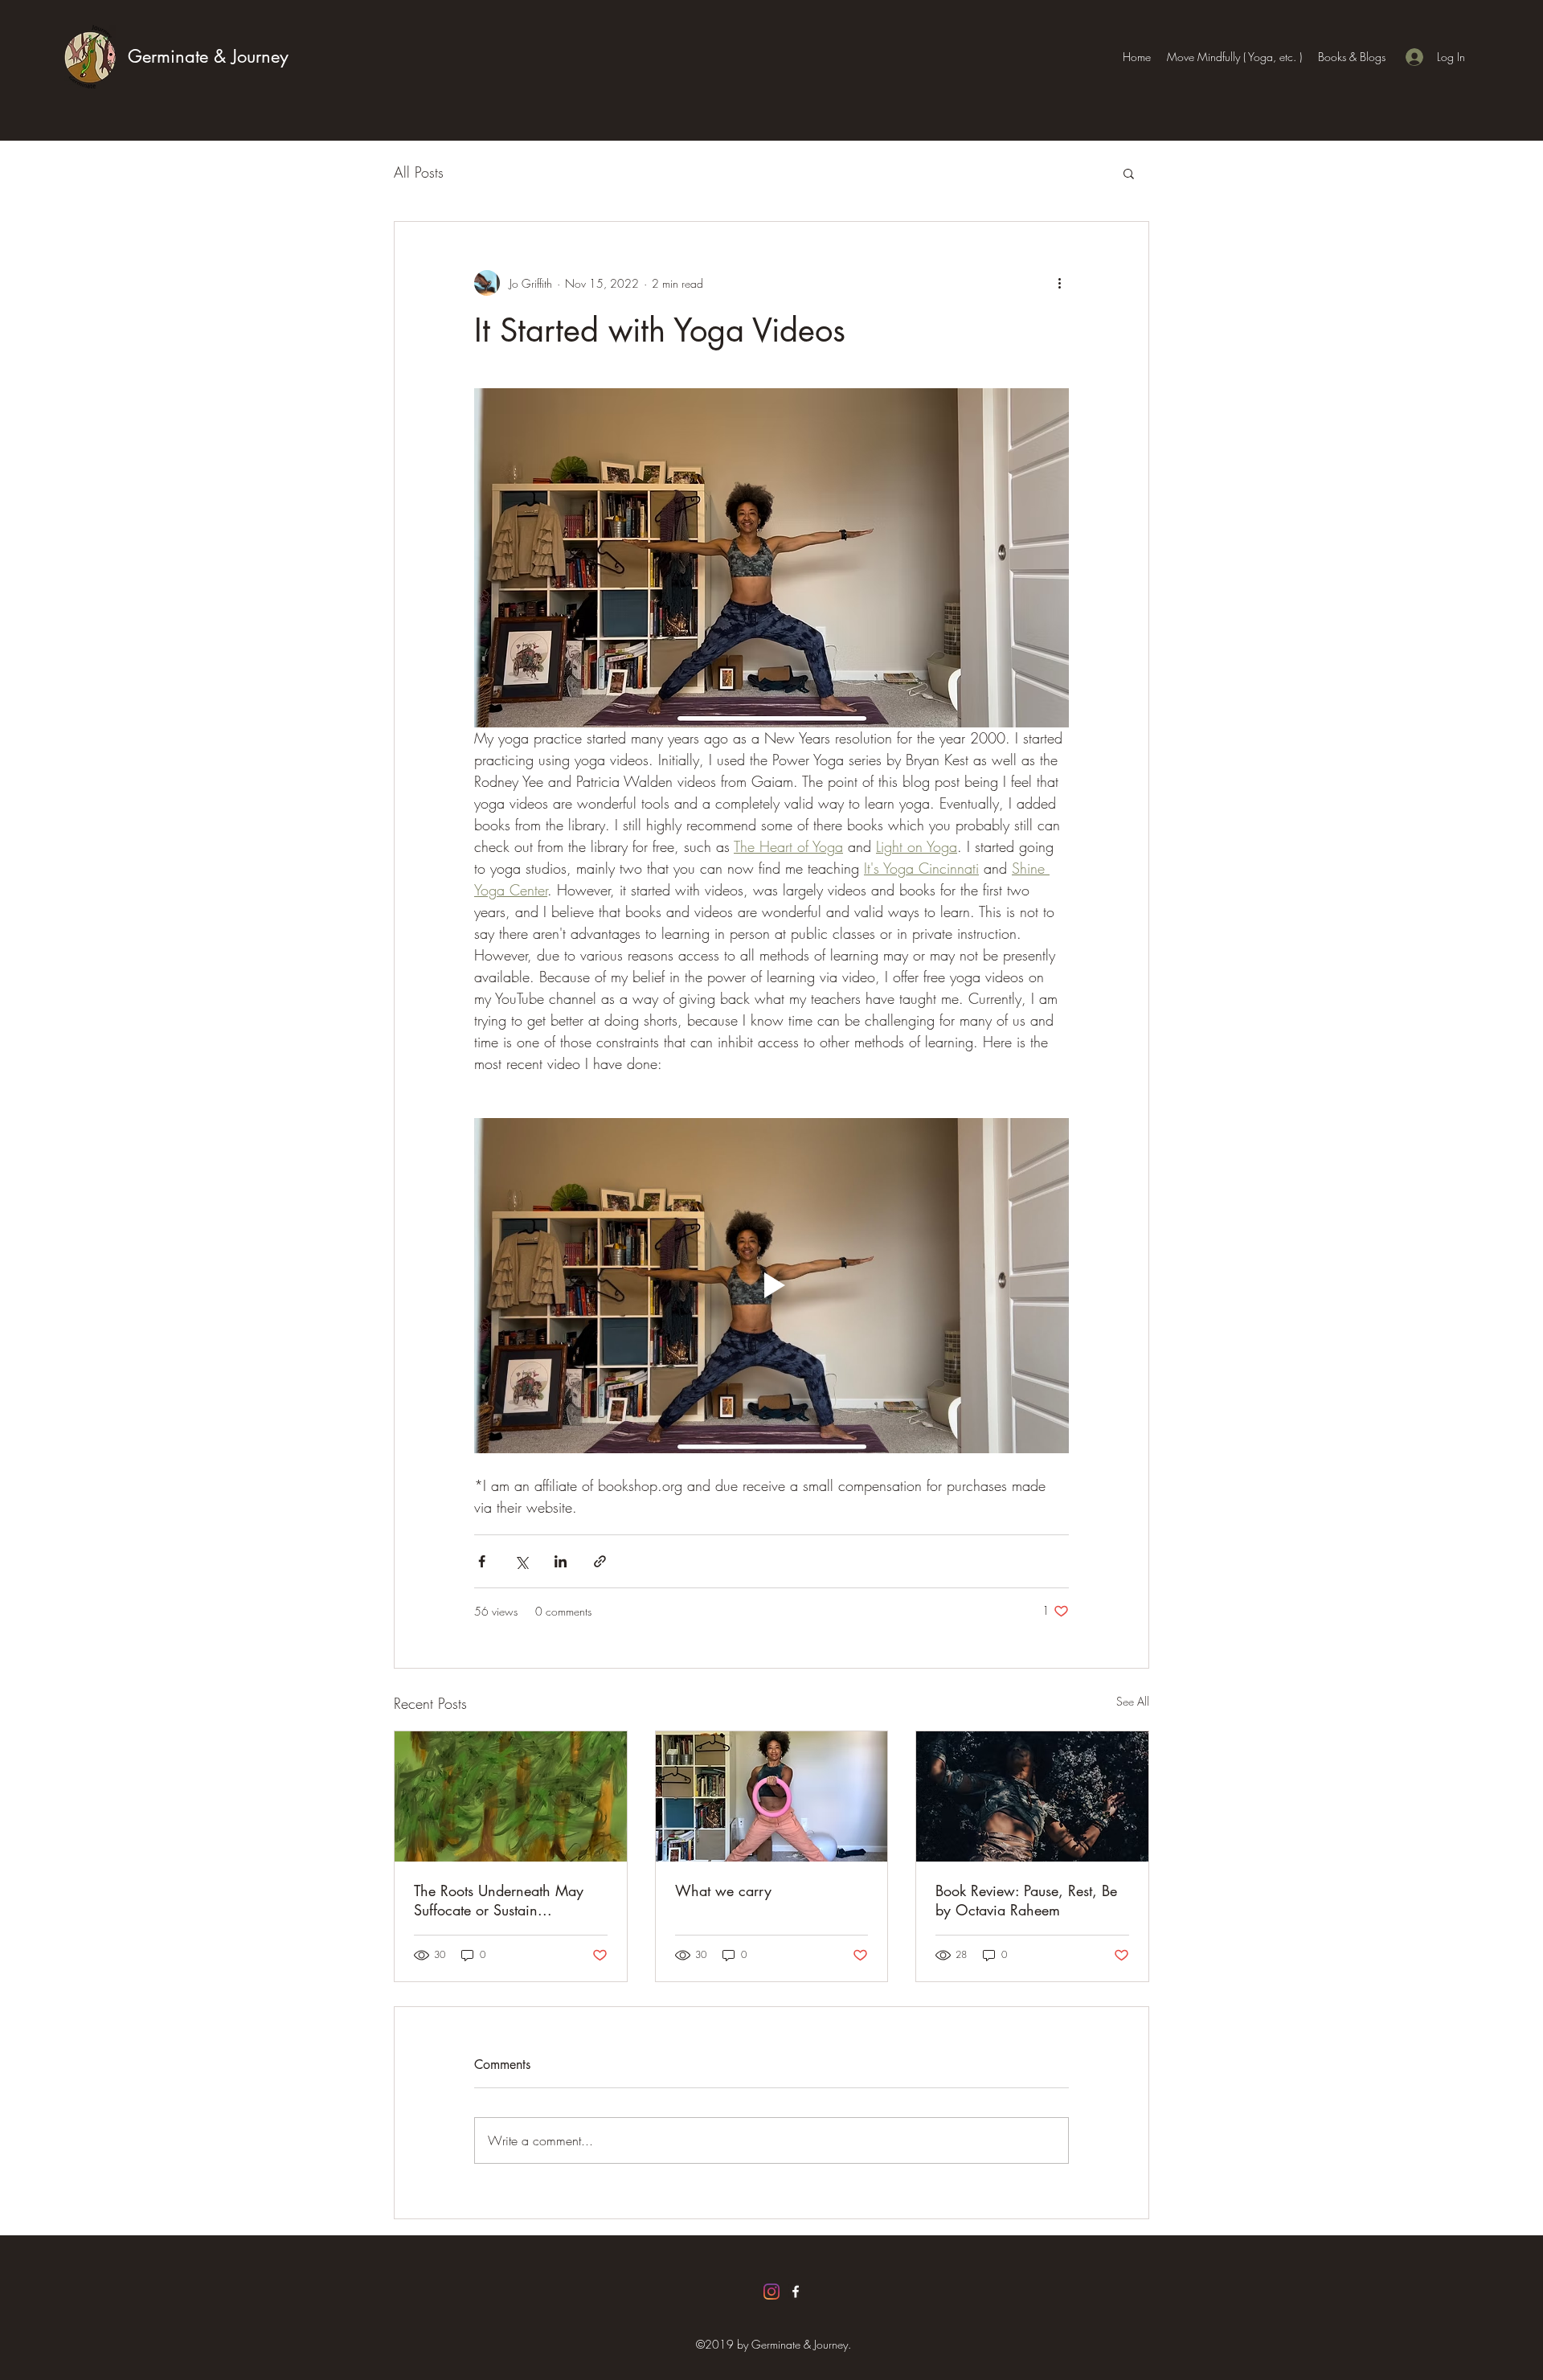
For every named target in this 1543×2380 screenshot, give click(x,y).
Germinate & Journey (208, 56)
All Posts (419, 172)
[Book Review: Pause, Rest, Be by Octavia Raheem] (1032, 1796)
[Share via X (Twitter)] (521, 1561)
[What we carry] (772, 1796)
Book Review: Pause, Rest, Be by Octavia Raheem (1026, 1900)
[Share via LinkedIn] (561, 1561)
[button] (1129, 173)
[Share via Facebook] (482, 1561)
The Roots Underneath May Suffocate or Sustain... (499, 1900)
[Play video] (771, 1285)
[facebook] (796, 2292)
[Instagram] (771, 2292)
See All (1133, 1701)
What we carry (723, 1890)
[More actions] (1059, 283)
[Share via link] (600, 1561)
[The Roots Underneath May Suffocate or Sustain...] (511, 1796)
